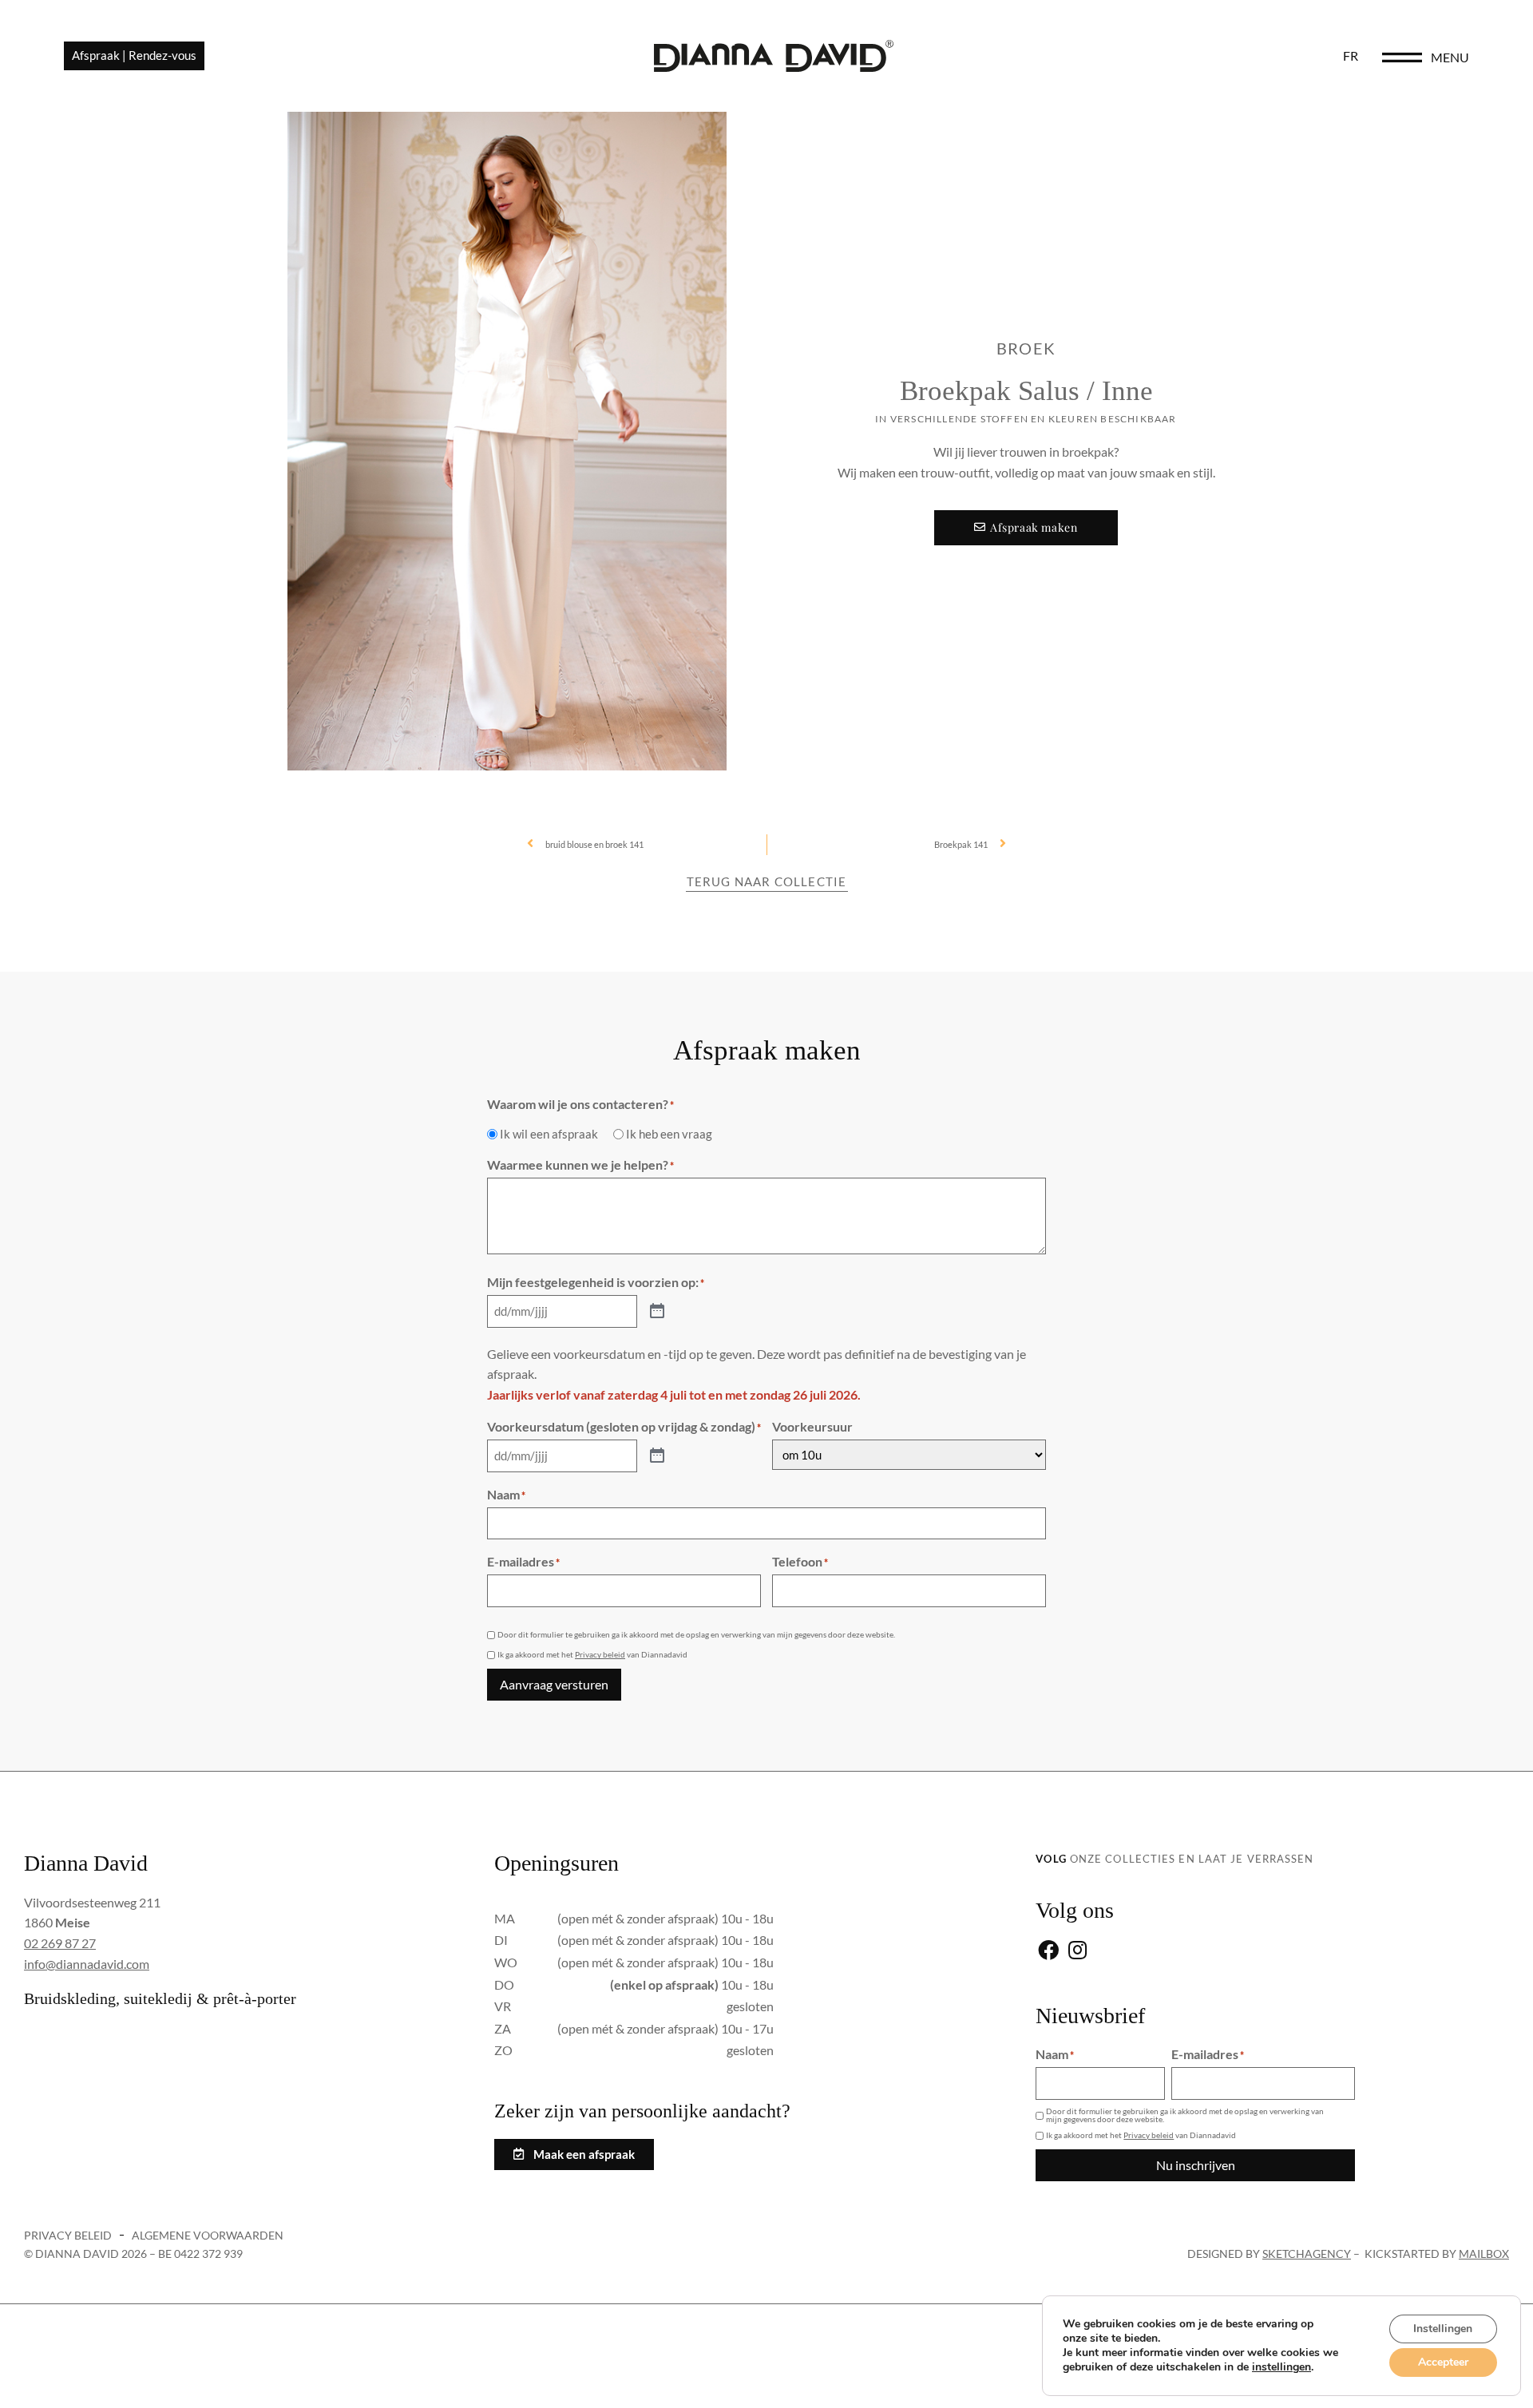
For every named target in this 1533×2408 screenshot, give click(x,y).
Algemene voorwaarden (208, 2235)
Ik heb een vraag (669, 1134)
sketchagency (1307, 2254)
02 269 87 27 (60, 1943)
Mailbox (1484, 2254)
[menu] (1402, 57)
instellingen (1281, 2367)
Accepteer (1443, 2362)
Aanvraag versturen (554, 1684)
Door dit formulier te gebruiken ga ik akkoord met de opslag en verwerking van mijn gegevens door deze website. (696, 1634)
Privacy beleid (600, 1654)
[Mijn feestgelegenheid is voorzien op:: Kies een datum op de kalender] (657, 1312)
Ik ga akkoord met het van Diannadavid (592, 1654)
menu (1450, 57)
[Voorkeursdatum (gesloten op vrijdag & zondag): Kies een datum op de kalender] (657, 1456)
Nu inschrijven (1196, 2165)
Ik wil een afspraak (549, 1134)
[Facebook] (1048, 1952)
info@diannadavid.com (87, 1964)
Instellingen (1443, 2329)
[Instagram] (1077, 1952)
